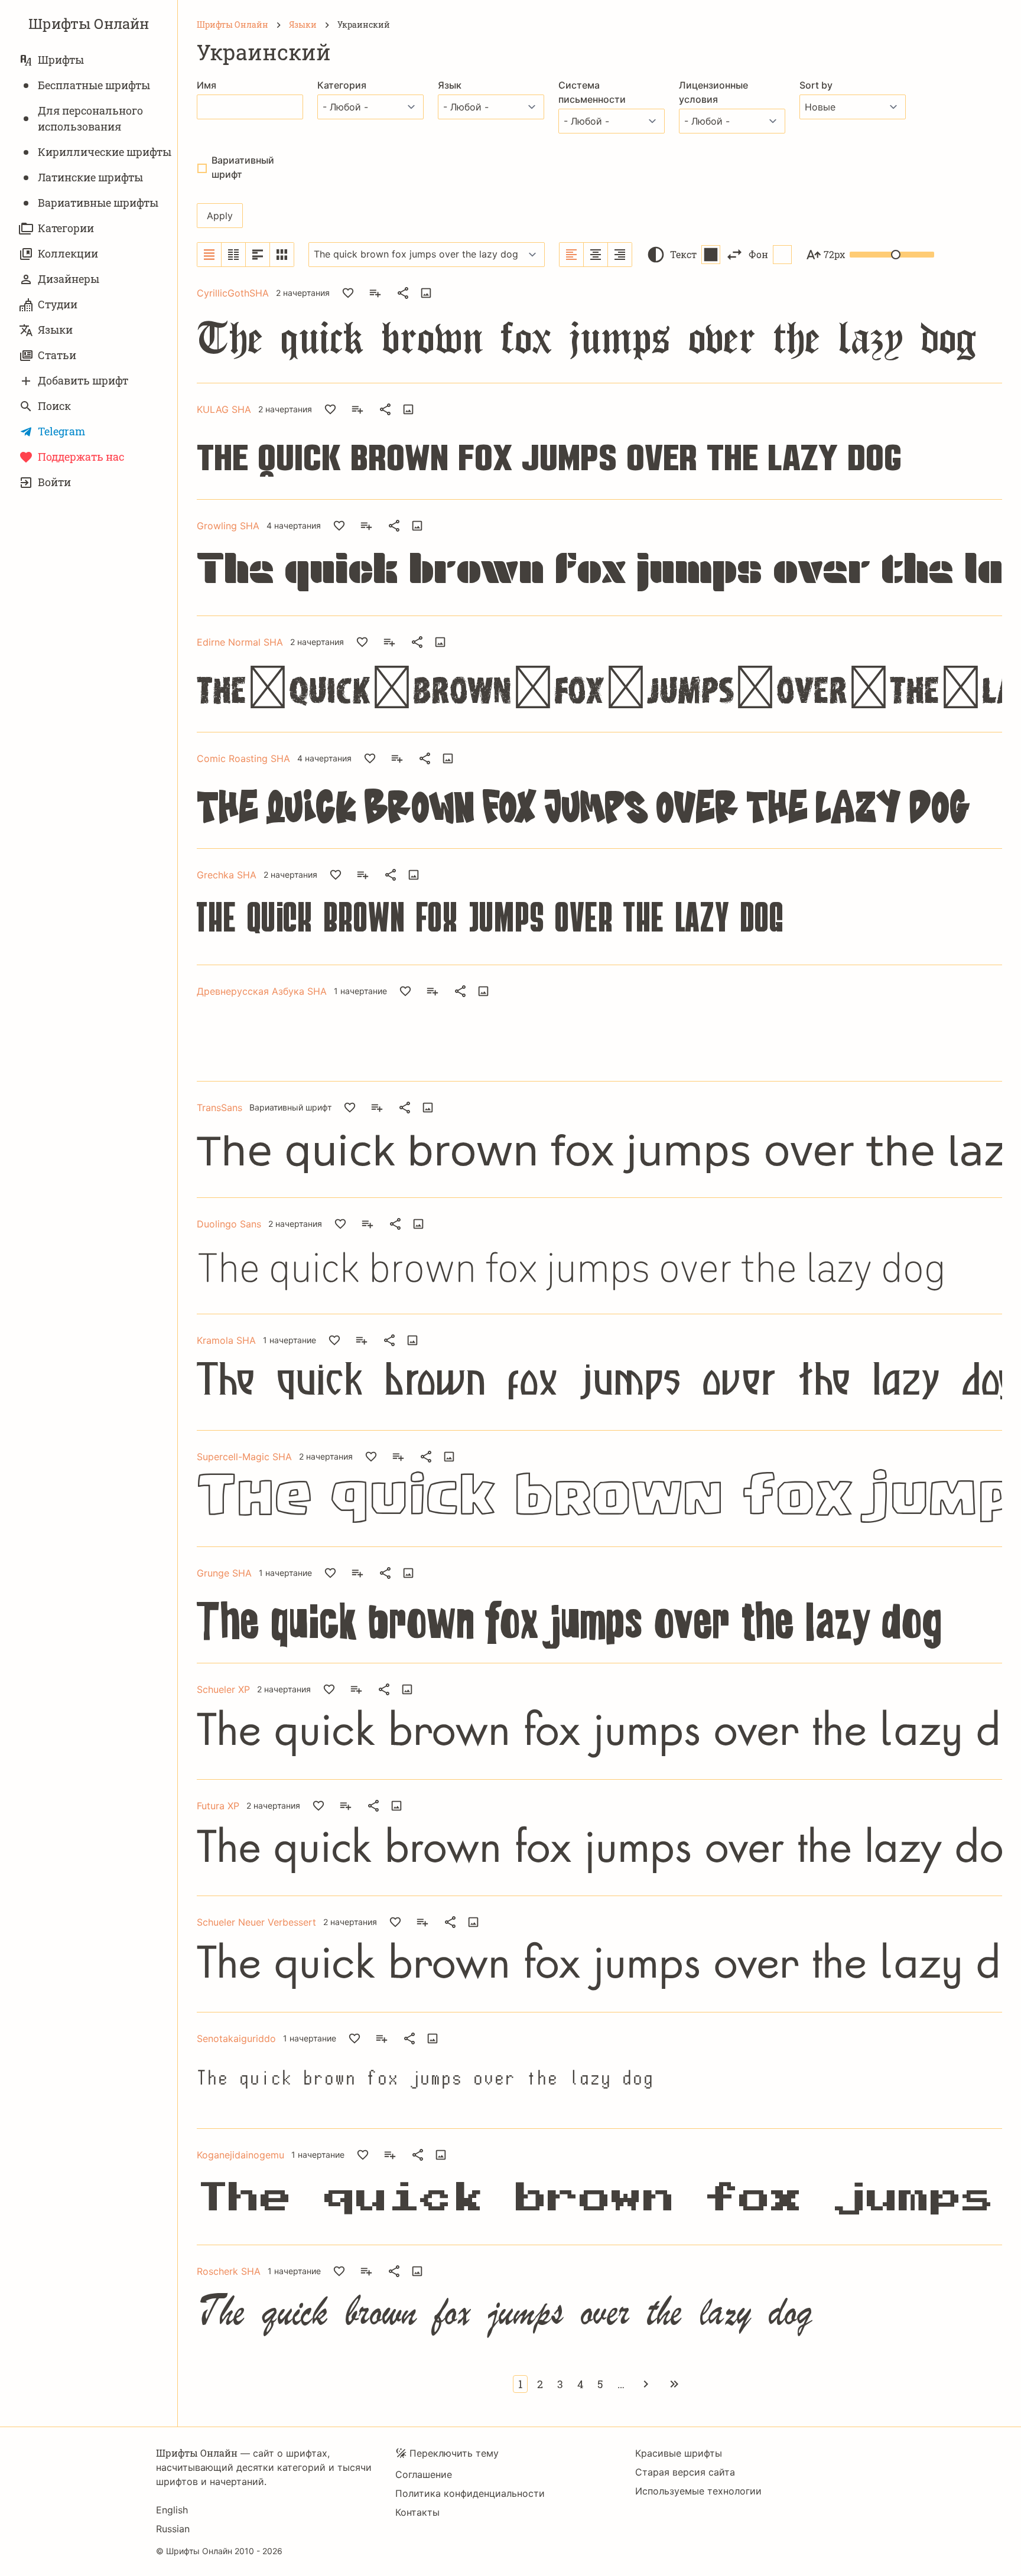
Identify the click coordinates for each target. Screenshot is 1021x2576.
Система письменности (592, 92)
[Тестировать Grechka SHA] (414, 875)
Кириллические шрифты (105, 152)
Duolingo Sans (229, 1224)
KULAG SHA (224, 409)
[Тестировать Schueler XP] (407, 1689)
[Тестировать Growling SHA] (417, 526)
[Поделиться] (403, 293)
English (172, 2510)
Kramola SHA (226, 1340)
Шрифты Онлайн (89, 24)
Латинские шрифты (90, 177)
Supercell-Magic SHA (244, 1457)
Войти (54, 482)
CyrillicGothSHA (233, 293)
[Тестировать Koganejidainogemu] (441, 2155)
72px (834, 254)
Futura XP (218, 1806)
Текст (683, 254)
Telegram (61, 431)
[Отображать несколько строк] (258, 255)
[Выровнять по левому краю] (572, 255)
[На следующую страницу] (646, 2384)
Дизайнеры (69, 279)
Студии (58, 304)
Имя (207, 85)
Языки (55, 330)
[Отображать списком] (209, 255)
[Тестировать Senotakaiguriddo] (433, 2038)
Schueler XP (223, 1689)
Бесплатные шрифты (94, 85)
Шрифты (61, 60)
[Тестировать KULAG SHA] (408, 409)
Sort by (816, 85)
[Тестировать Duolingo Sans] (418, 1224)
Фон (758, 254)
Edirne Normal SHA (240, 642)
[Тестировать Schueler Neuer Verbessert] (473, 1922)
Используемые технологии (698, 2491)
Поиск (54, 406)
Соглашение (424, 2474)
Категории (66, 228)
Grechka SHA (227, 875)
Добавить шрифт (83, 380)
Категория (342, 85)
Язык (450, 85)
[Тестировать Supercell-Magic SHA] (449, 1457)
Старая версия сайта (685, 2472)
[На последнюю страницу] (674, 2384)
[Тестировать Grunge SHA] (408, 1573)
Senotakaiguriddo (236, 2038)
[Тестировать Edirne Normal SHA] (440, 642)
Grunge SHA (224, 1573)
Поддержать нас (81, 457)
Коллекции (68, 253)
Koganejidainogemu (240, 2155)
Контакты (417, 2512)
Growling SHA (228, 526)
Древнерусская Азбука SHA (262, 991)
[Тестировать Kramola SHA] (412, 1340)
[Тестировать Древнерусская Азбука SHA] (483, 991)
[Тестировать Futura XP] (396, 1806)
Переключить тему (454, 2453)
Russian (173, 2529)
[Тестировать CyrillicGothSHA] (426, 293)
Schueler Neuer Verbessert (256, 1922)
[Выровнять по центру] (596, 255)
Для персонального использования (90, 118)
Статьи (57, 355)
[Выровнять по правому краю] (620, 255)
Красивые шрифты (679, 2453)
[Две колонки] (234, 255)
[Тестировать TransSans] (428, 1108)
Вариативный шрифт (243, 167)
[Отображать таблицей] (282, 255)
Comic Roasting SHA (243, 758)
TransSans (220, 1108)
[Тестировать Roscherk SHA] (417, 2271)
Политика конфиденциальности (470, 2493)
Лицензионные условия (713, 92)
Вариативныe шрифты (98, 203)
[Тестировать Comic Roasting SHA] (448, 758)
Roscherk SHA (229, 2271)
